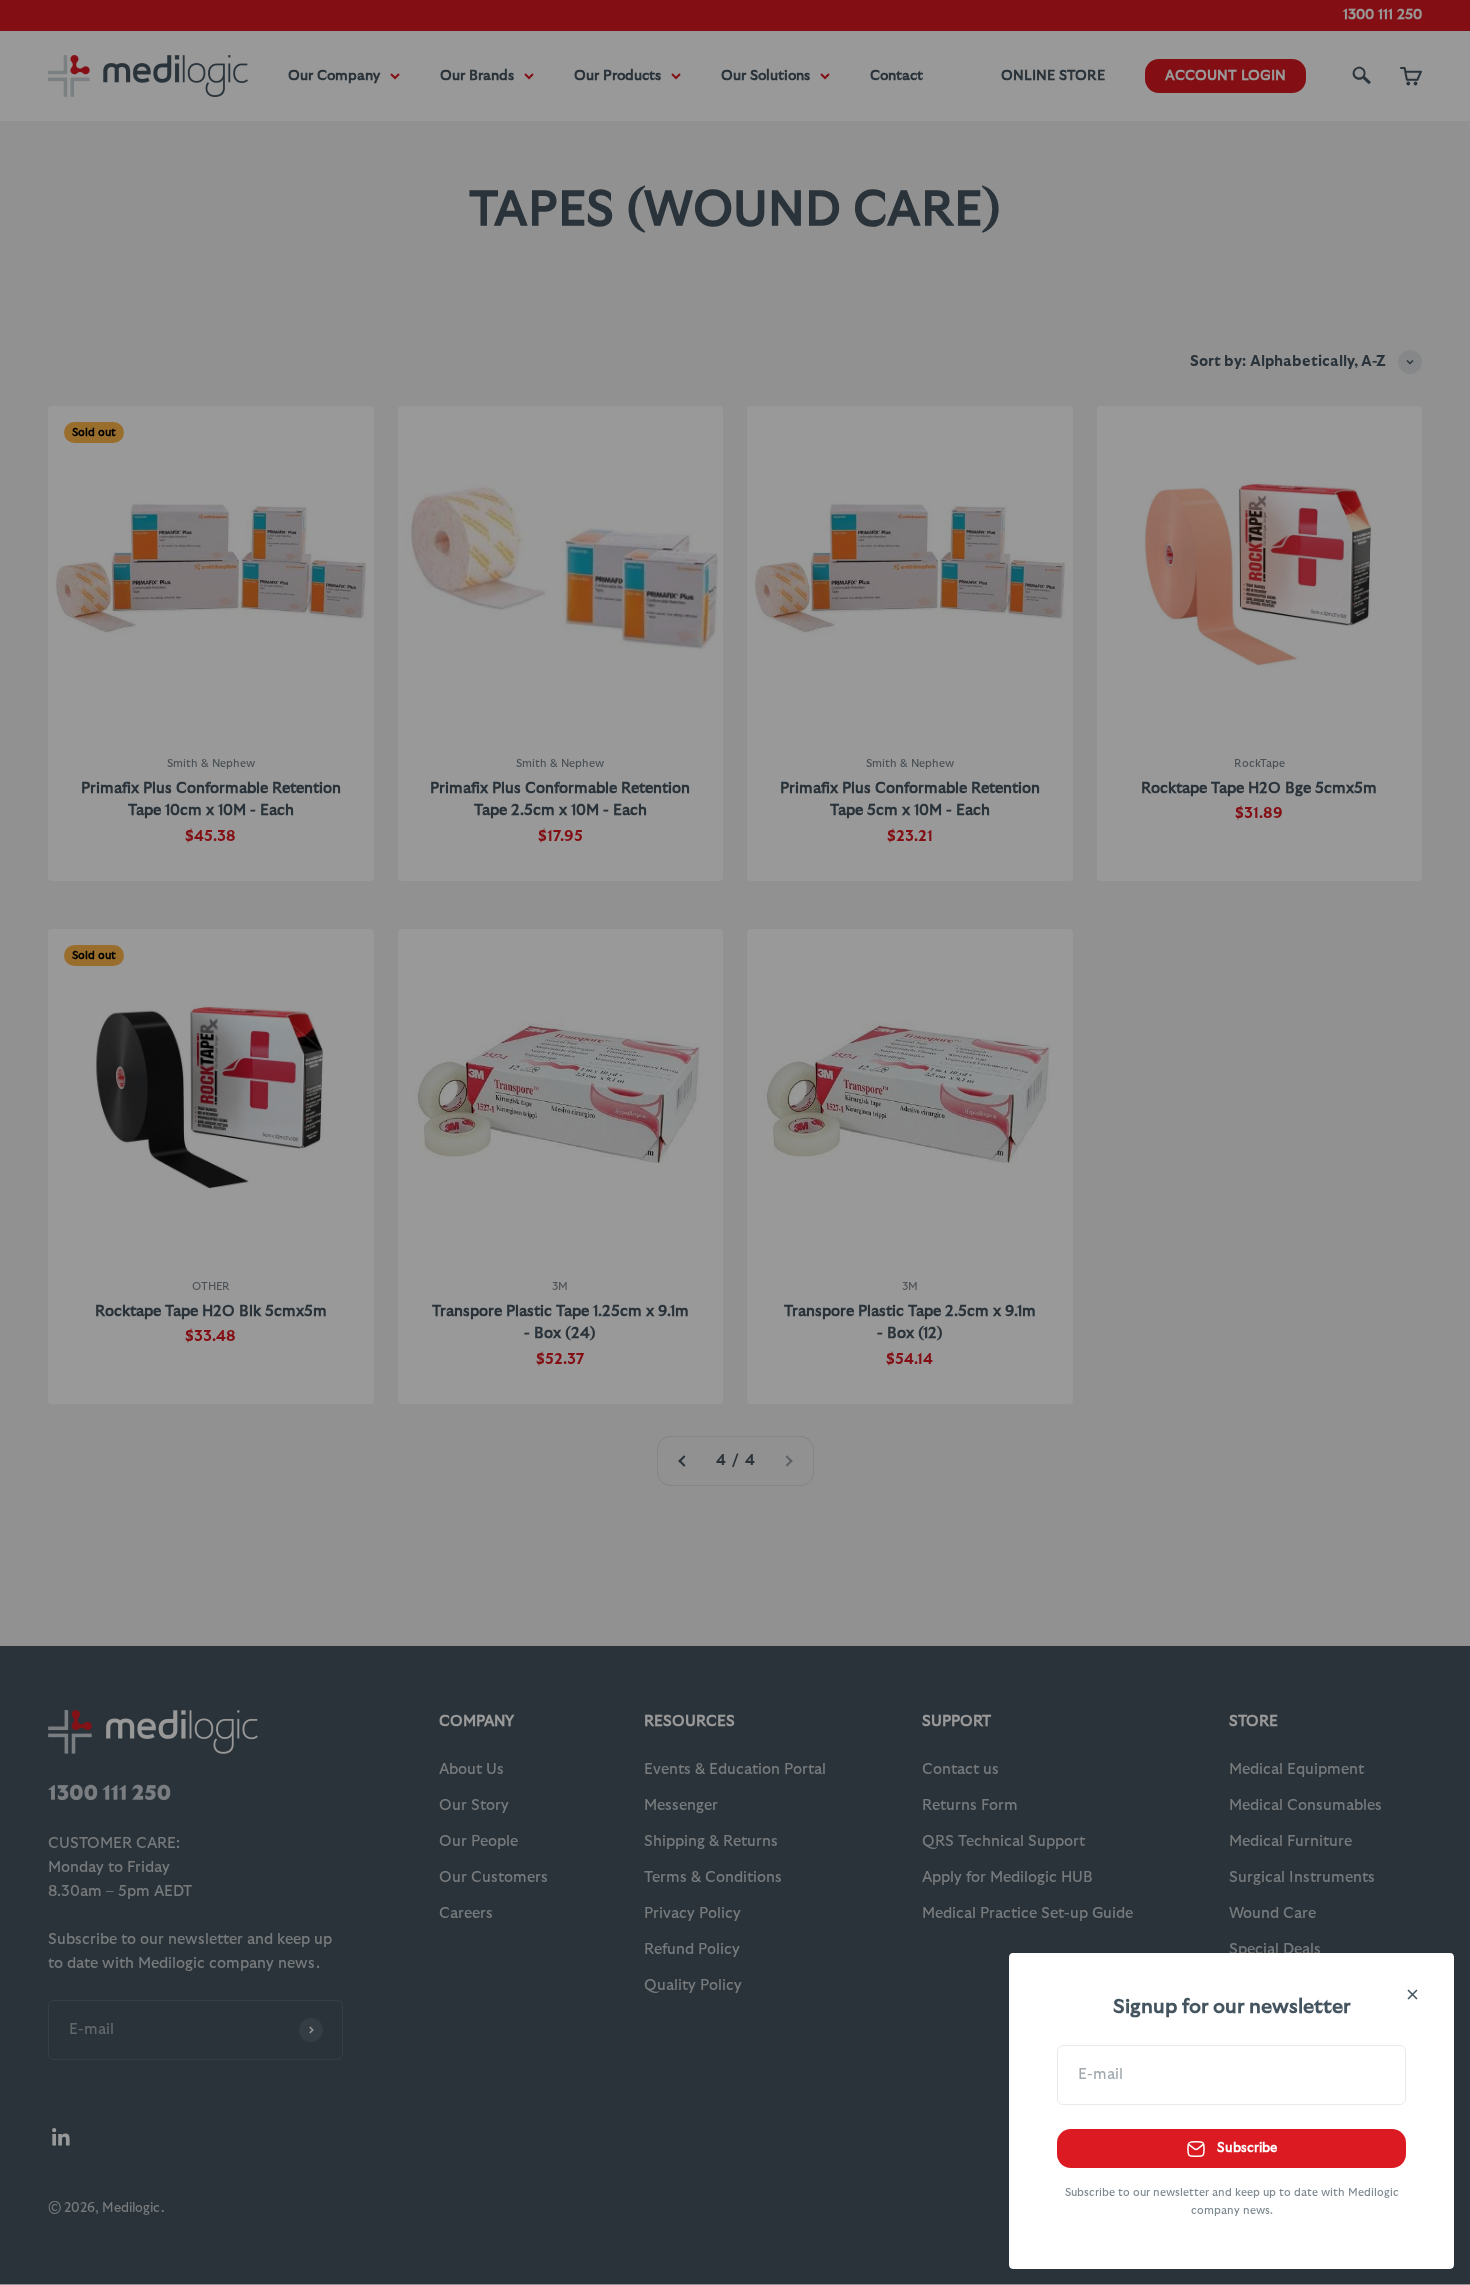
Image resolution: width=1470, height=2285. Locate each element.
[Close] (1412, 1994)
